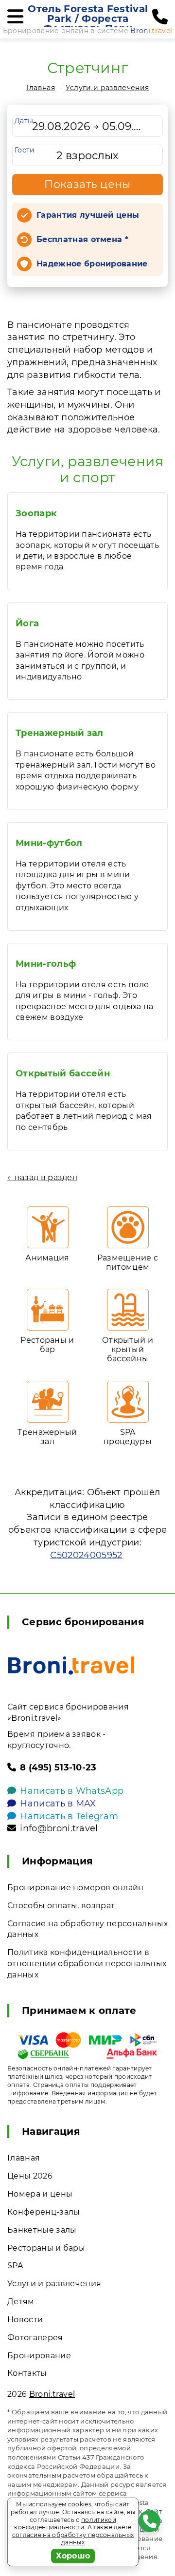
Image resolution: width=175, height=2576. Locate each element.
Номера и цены (40, 2194)
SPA (15, 2266)
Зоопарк (36, 513)
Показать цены (87, 184)
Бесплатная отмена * (82, 239)
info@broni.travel (59, 1828)
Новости (25, 2320)
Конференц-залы (44, 2212)
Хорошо (73, 2556)
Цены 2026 (30, 2176)
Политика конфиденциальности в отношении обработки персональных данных (87, 1964)
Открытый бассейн (63, 1073)
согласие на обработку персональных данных (73, 2539)
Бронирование (39, 2356)
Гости (25, 150)
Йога (27, 623)
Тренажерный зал (60, 733)
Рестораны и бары (46, 2248)
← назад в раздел (42, 1177)
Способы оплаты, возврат (61, 1906)
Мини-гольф (46, 964)
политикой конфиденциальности (65, 2524)
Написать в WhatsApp (72, 1791)
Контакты (27, 2373)
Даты (24, 121)
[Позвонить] (160, 17)
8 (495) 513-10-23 (58, 1767)
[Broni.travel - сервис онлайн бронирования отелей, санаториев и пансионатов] (71, 1665)
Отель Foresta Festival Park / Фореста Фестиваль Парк (88, 19)
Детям (21, 2302)
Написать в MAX (58, 1804)
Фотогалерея (35, 2338)
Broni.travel (52, 2394)
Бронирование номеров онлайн (76, 1888)
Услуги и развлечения (107, 88)
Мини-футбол (49, 843)
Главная (41, 88)
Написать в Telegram (69, 1816)
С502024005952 (86, 1555)
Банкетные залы (42, 2230)
